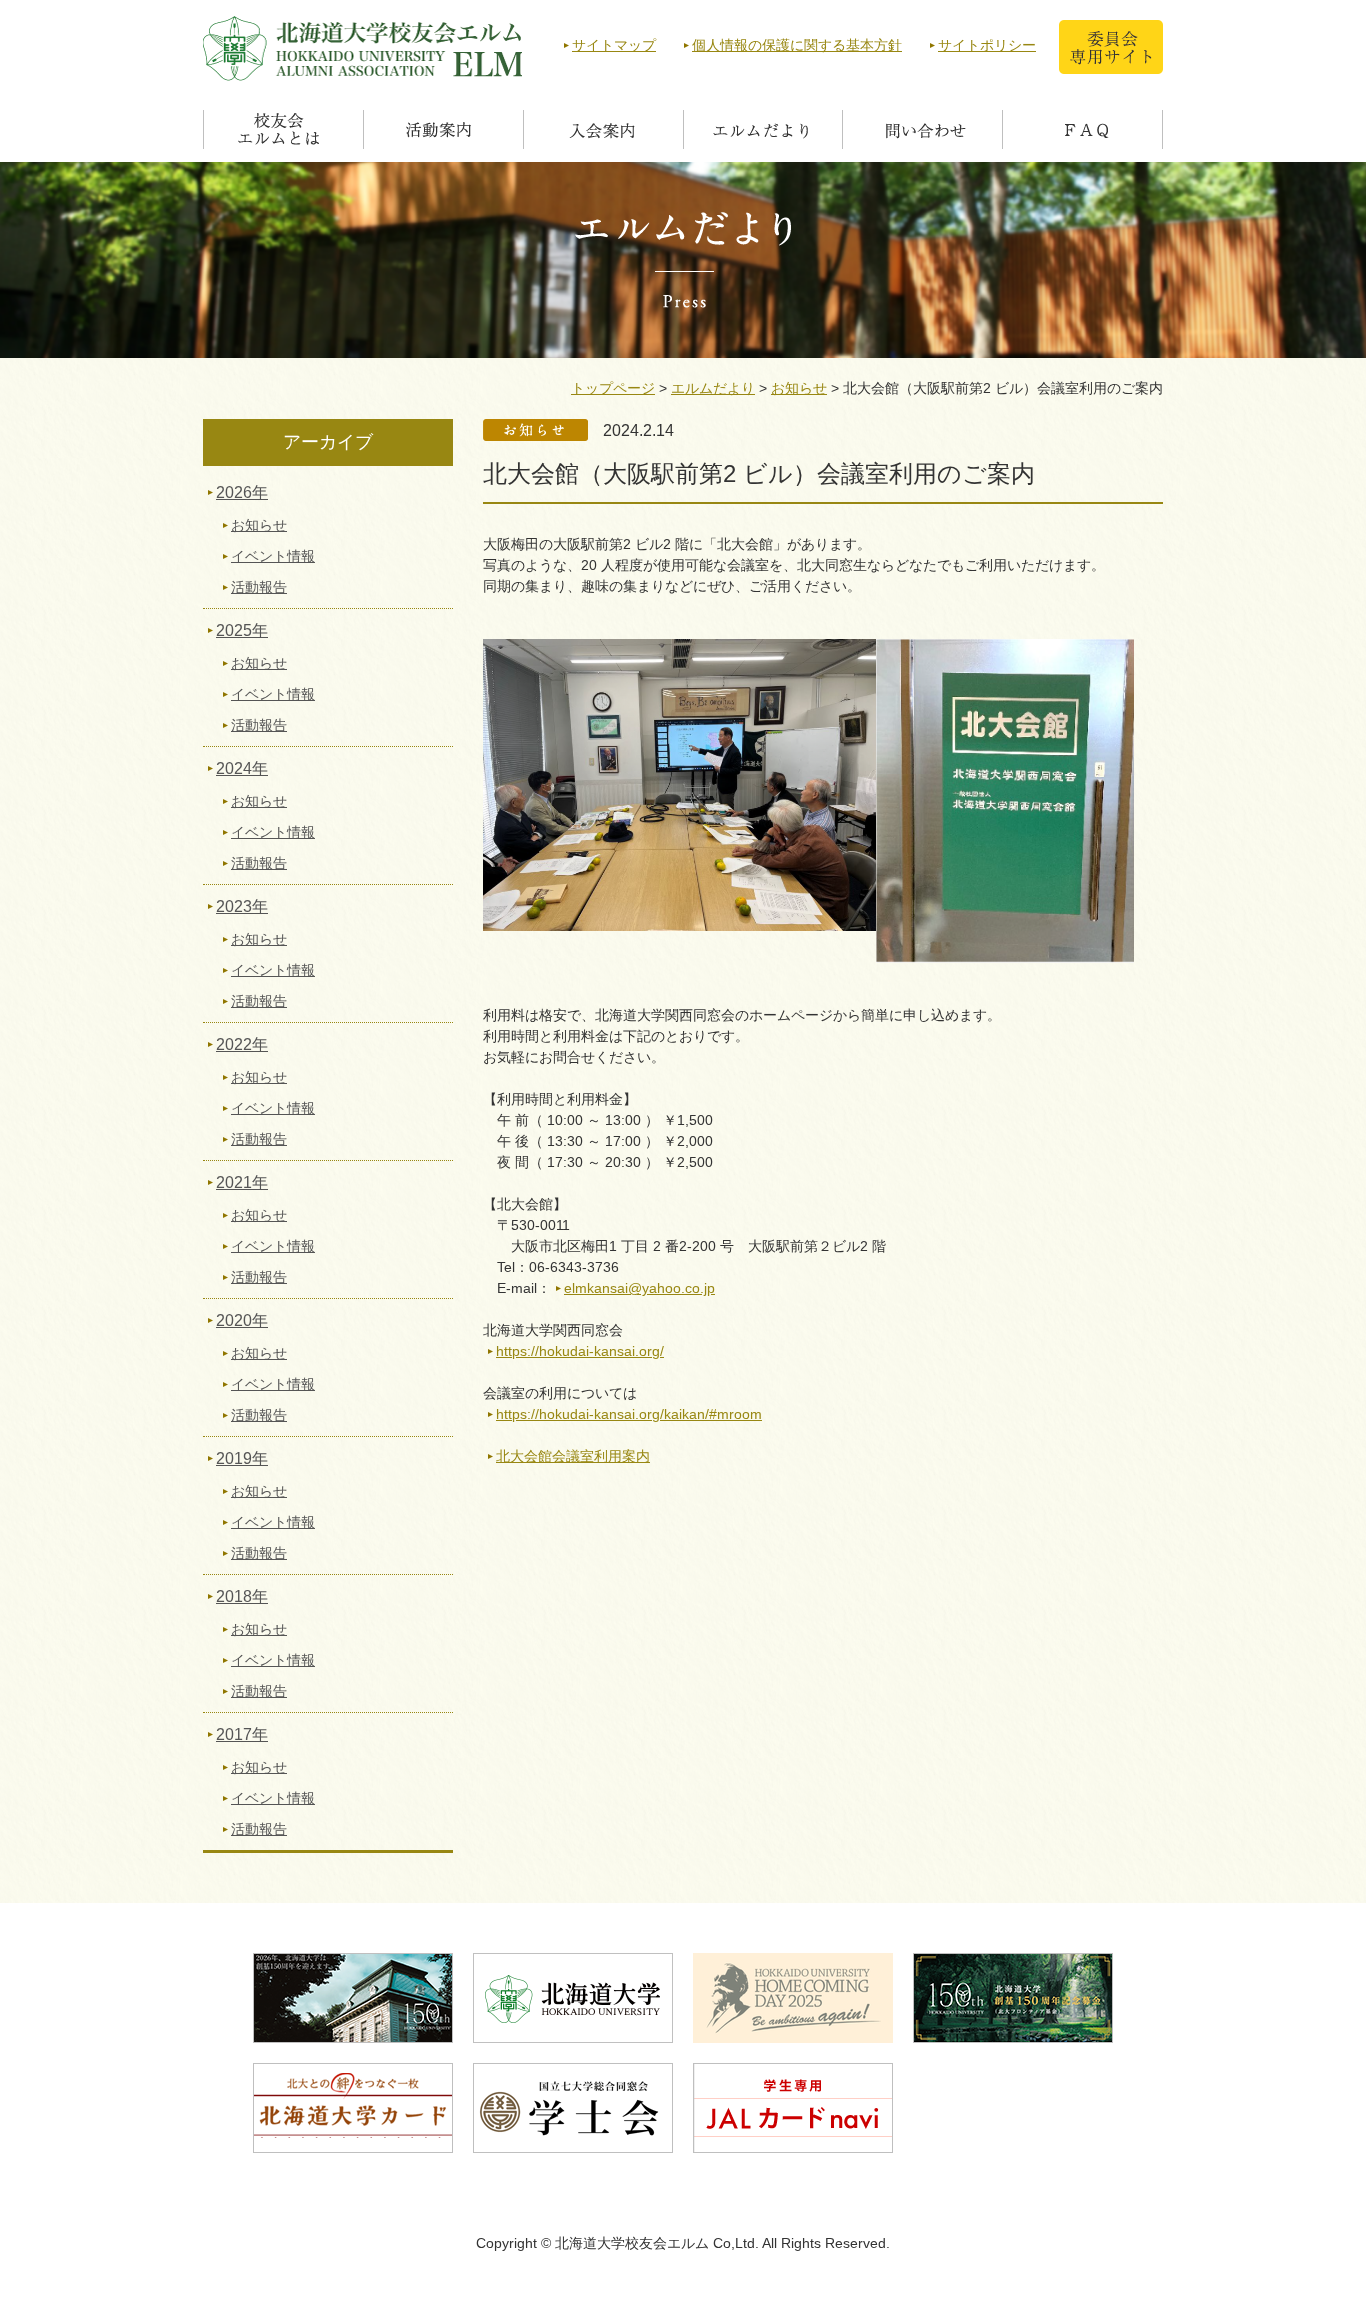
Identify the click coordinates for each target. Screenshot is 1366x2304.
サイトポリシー (987, 45)
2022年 (242, 1044)
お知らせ (799, 388)
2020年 (242, 1320)
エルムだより (713, 388)
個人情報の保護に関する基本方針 (797, 45)
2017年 (242, 1734)
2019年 (242, 1458)
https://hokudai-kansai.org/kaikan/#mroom (629, 1414)
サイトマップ (614, 45)
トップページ (613, 388)
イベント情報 (273, 556)
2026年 (242, 492)
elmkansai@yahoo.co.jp (639, 1288)
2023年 (242, 906)
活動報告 (259, 587)
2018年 (242, 1596)
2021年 (242, 1182)
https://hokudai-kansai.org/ (580, 1351)
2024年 (242, 768)
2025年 (242, 630)
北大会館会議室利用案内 (573, 1456)
